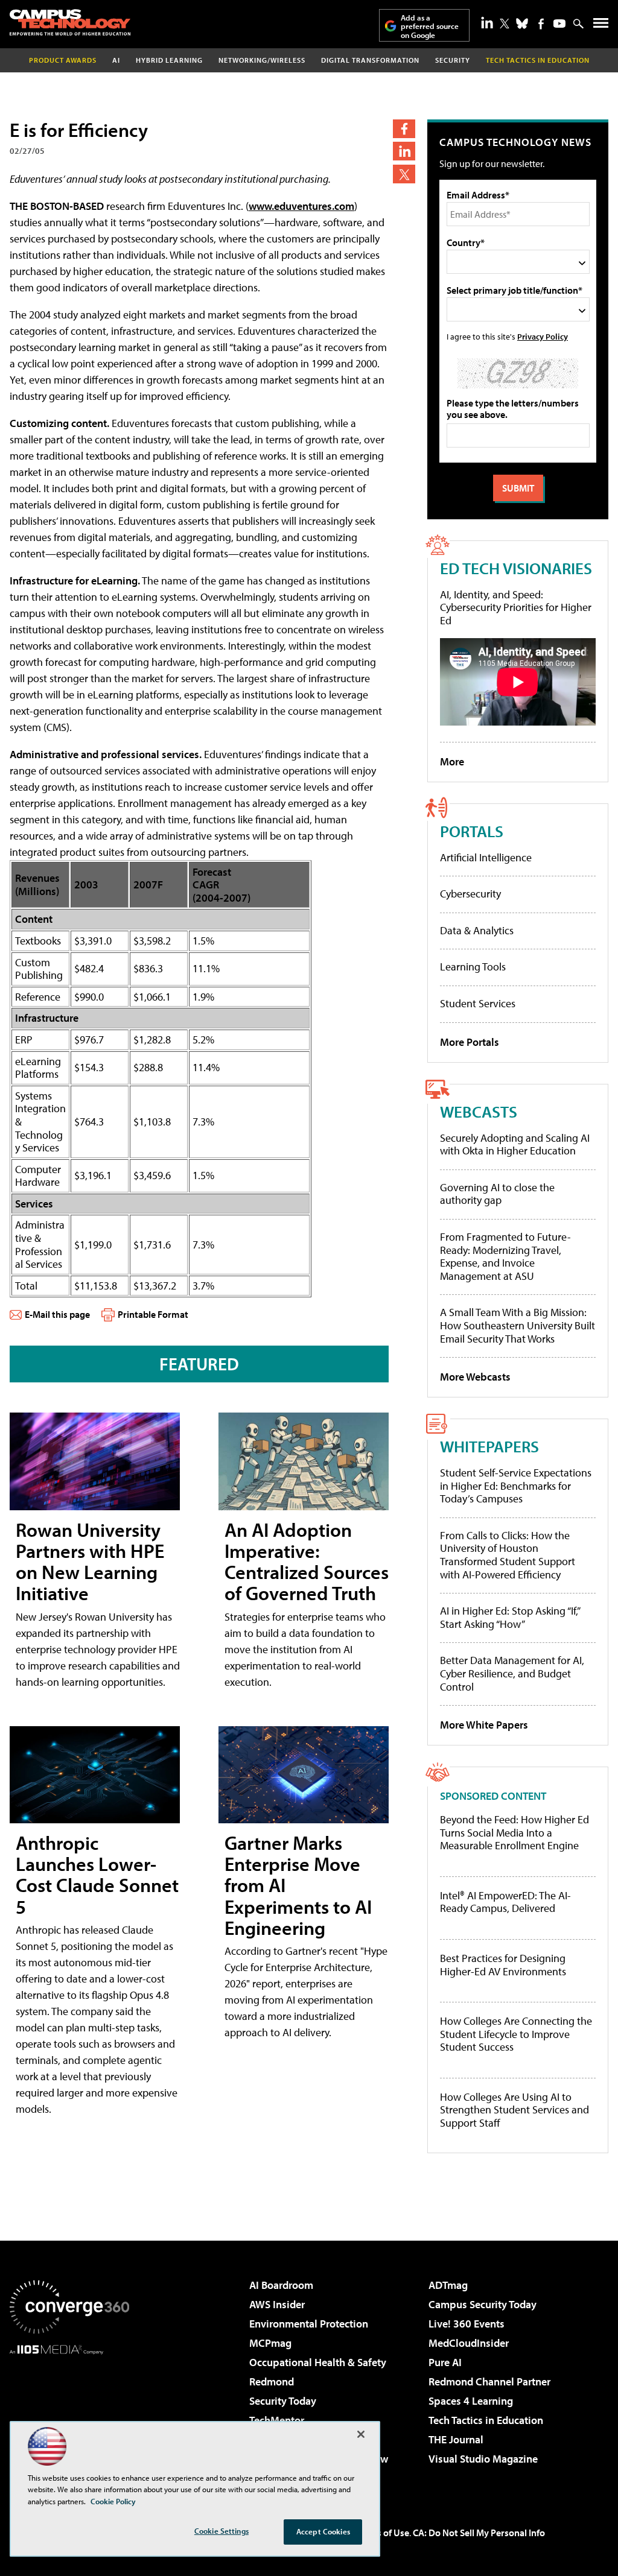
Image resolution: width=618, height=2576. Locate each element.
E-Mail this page (57, 1314)
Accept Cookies (323, 2531)
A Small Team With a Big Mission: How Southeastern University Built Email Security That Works (518, 1325)
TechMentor (277, 2420)
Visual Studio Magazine (483, 2459)
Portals (472, 831)
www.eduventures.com (301, 206)
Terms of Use (383, 2533)
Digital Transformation (370, 60)
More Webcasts (475, 1377)
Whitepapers (489, 1446)
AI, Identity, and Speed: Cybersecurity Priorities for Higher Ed (516, 607)
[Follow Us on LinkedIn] (487, 22)
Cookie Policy (113, 2501)
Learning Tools (473, 967)
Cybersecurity (470, 894)
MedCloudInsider (469, 2343)
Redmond (272, 2381)
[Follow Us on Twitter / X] (505, 24)
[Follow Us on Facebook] (541, 24)
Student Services (478, 1003)
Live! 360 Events (467, 2324)
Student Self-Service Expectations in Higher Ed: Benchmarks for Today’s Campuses (516, 1486)
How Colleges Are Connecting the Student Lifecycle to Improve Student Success (516, 2034)
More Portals (470, 1042)
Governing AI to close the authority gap (497, 1194)
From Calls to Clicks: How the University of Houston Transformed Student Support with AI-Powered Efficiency (508, 1555)
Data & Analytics (477, 930)
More (452, 761)
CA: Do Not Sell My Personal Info (479, 2533)
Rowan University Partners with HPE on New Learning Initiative (90, 1562)
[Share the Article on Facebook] (404, 129)
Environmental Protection (309, 2324)
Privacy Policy (543, 336)
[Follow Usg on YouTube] (559, 24)
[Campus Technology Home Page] (70, 22)
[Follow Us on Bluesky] (522, 24)
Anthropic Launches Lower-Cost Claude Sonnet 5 (97, 1875)
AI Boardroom (281, 2285)
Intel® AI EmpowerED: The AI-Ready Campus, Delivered (505, 1902)
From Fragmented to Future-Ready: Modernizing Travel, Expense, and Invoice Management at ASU (505, 1256)
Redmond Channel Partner (489, 2381)
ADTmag (448, 2285)
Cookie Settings (221, 2531)
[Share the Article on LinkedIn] (404, 151)
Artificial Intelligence (486, 857)
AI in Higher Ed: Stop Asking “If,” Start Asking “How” (510, 1617)
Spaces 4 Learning (471, 2401)
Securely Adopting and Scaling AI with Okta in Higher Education (515, 1144)
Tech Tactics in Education (486, 2420)
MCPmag (270, 2343)
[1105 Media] (69, 2416)
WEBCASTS (479, 1111)
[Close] (361, 2434)
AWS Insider (277, 2304)
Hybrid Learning (169, 60)
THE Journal (456, 2439)
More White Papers (484, 1725)
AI (116, 60)
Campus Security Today (483, 2304)
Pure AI (445, 2362)
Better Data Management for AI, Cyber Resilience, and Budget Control (512, 1673)
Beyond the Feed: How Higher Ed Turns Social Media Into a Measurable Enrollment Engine (514, 1833)
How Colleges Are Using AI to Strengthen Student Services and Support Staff (514, 2110)
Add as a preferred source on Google (430, 26)
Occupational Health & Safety (318, 2362)
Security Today (283, 2401)
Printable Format (153, 1314)
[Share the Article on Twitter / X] (404, 174)
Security (453, 60)
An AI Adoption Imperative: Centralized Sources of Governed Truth (307, 1562)
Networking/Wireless (262, 60)
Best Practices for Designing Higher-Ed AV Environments (503, 1965)
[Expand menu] (601, 26)
